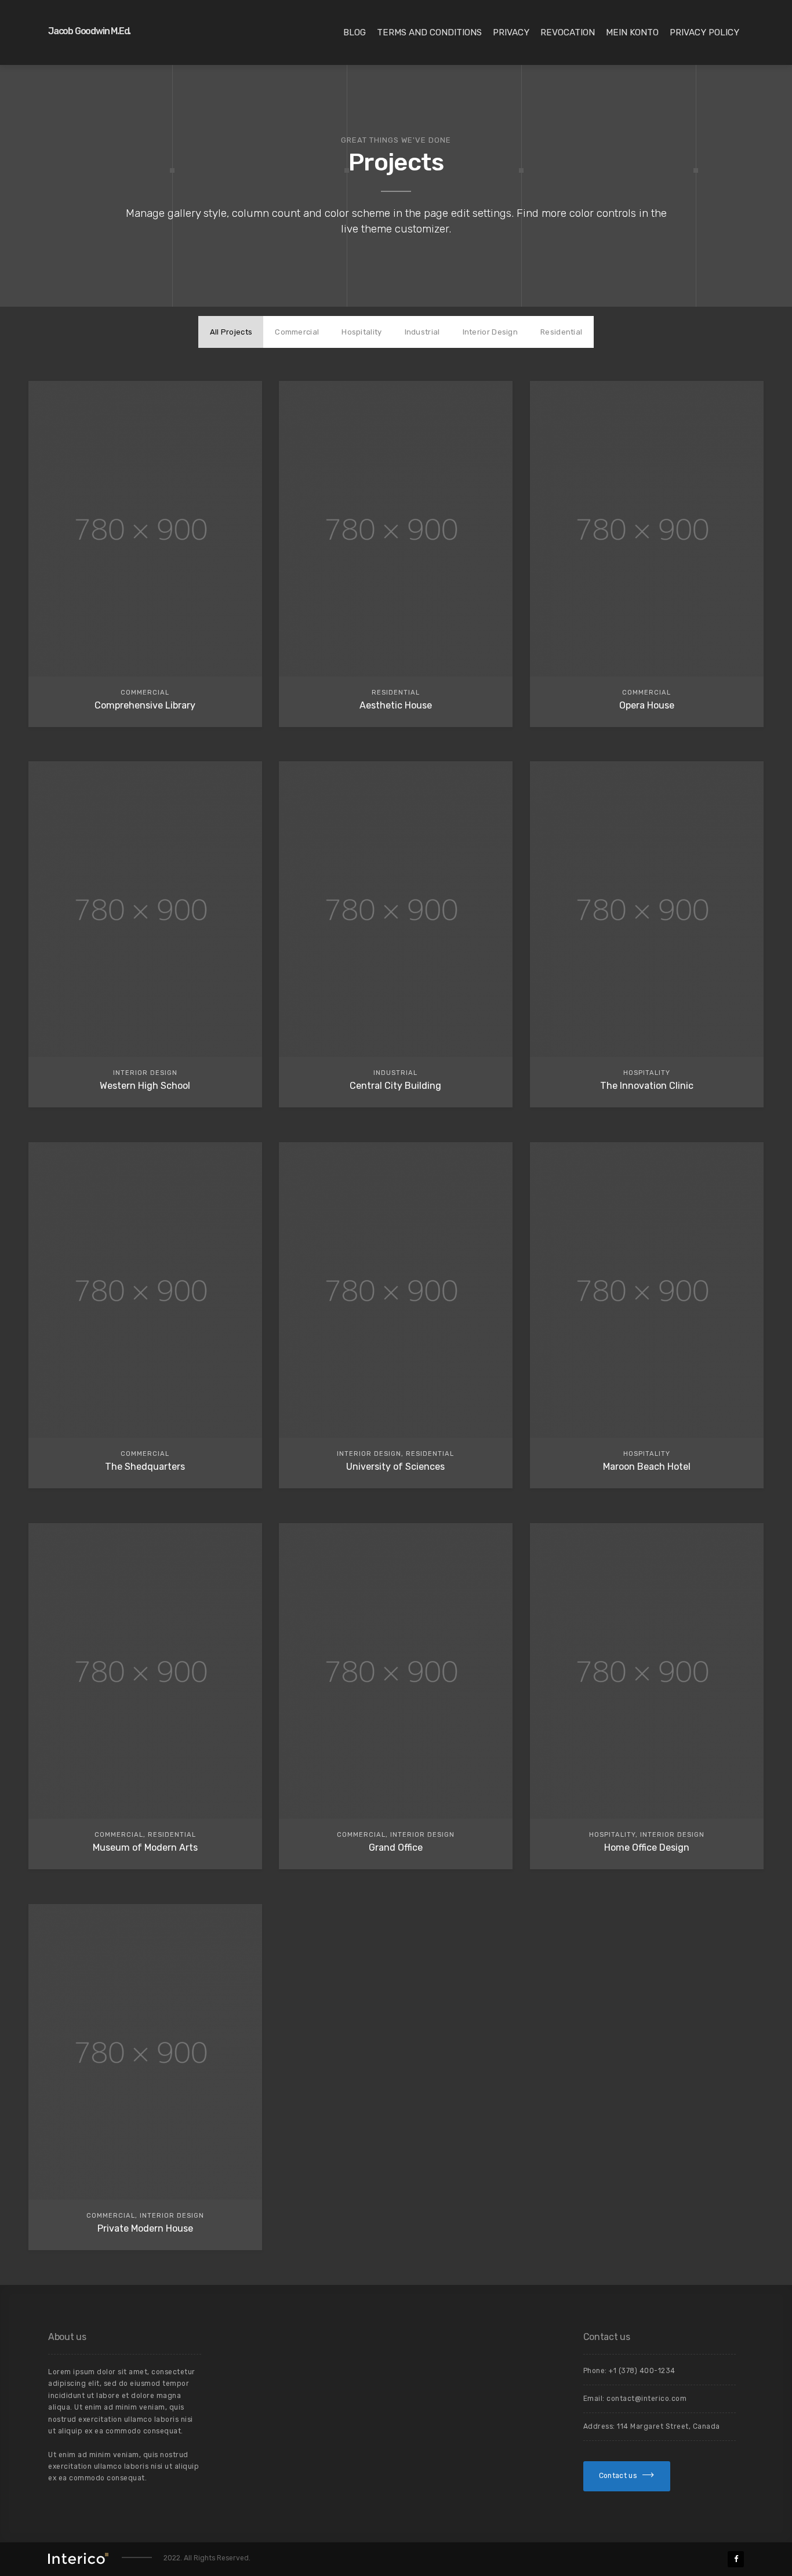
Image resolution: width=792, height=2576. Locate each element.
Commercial (297, 332)
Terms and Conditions (429, 32)
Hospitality (362, 332)
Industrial (422, 332)
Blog (355, 32)
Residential (561, 332)
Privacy (511, 32)
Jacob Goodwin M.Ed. (89, 31)
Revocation (568, 32)
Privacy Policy (704, 32)
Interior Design (491, 332)
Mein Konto (632, 32)
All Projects (231, 332)
